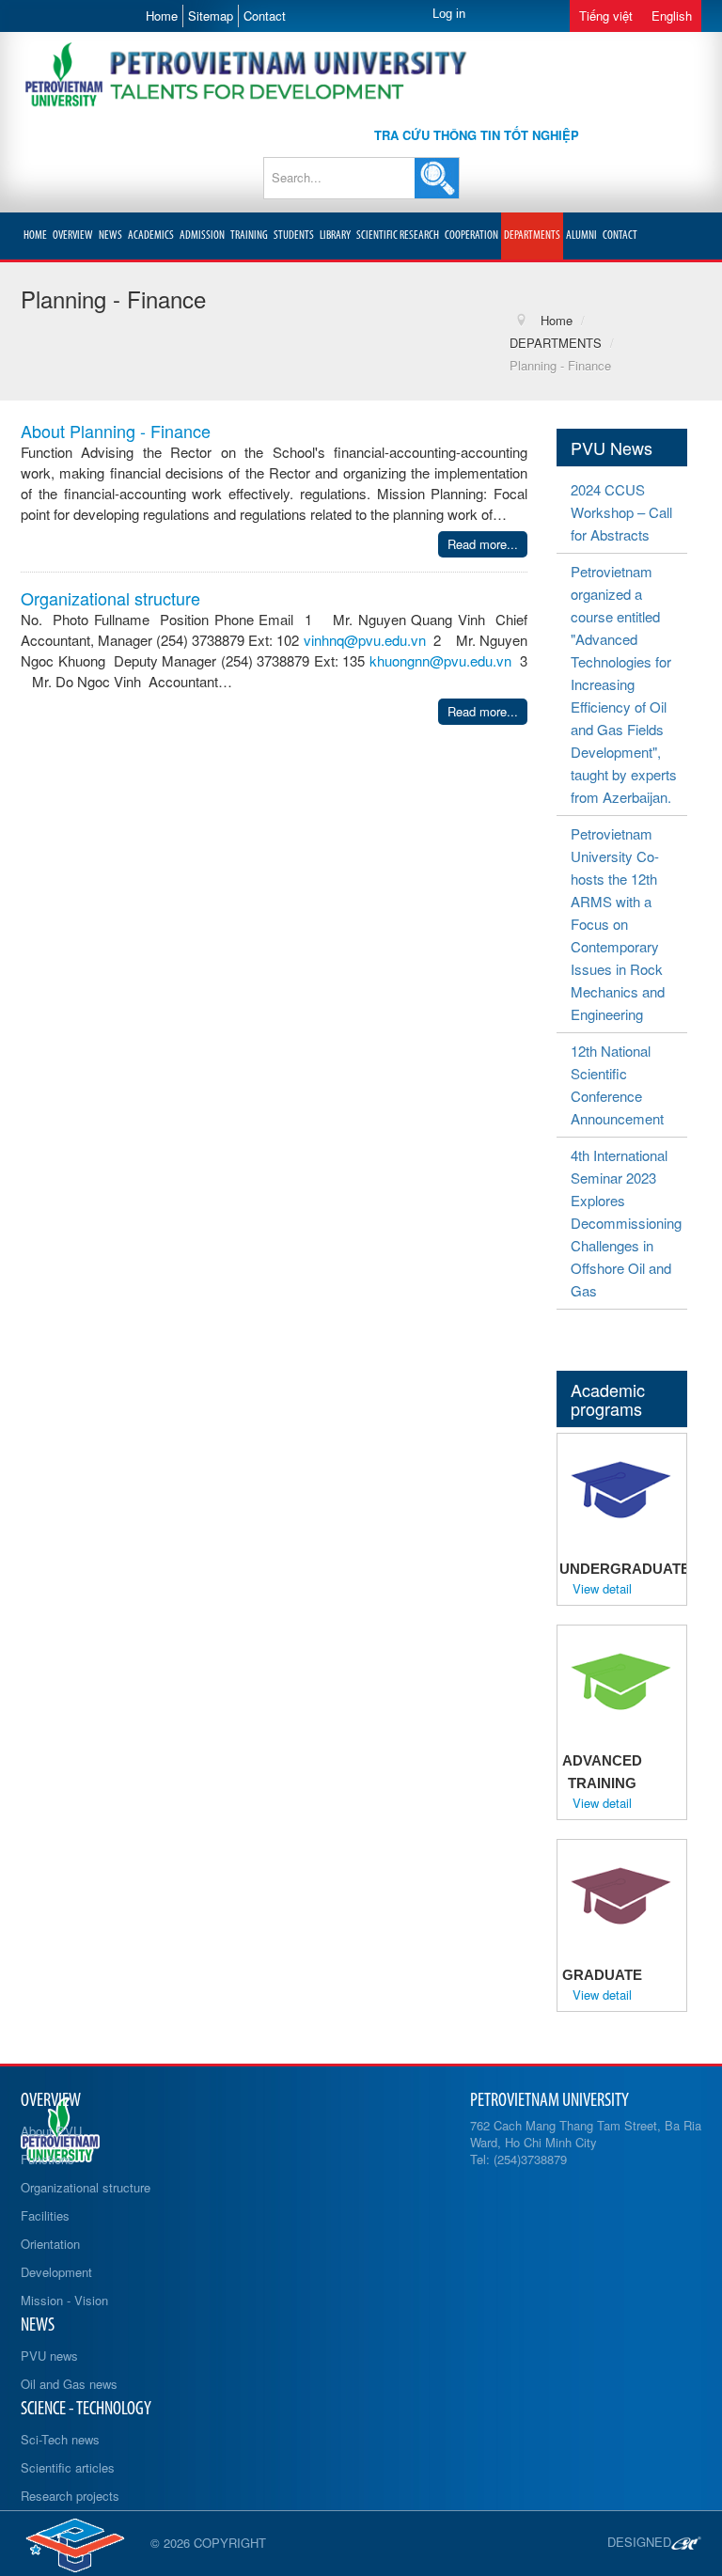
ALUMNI (581, 236)
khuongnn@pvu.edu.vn (440, 660)
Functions (47, 2159)
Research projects (70, 2496)
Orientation (50, 2244)
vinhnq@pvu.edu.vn (365, 640)
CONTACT (620, 236)
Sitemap (211, 16)
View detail (602, 1589)
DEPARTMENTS (532, 236)
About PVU (51, 2131)
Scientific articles (68, 2467)
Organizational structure (110, 598)
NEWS (110, 236)
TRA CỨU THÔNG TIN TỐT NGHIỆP (477, 135)
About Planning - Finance (116, 431)
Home (162, 16)
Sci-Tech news (60, 2439)
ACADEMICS (151, 236)
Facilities (45, 2215)
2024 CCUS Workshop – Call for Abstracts (621, 512)
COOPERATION (471, 236)
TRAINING (249, 236)
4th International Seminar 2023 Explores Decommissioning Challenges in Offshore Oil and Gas (626, 1223)
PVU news (49, 2356)
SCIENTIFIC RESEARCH (398, 236)
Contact (265, 16)
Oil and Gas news (69, 2384)
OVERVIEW (73, 236)
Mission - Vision (64, 2300)
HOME (35, 236)
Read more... (483, 544)
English (672, 16)
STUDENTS (294, 236)
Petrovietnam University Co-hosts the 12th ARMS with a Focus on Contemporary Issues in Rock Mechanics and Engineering (618, 924)
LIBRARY (335, 236)
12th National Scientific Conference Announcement (617, 1084)
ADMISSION (202, 236)
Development (56, 2272)
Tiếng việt (606, 16)
